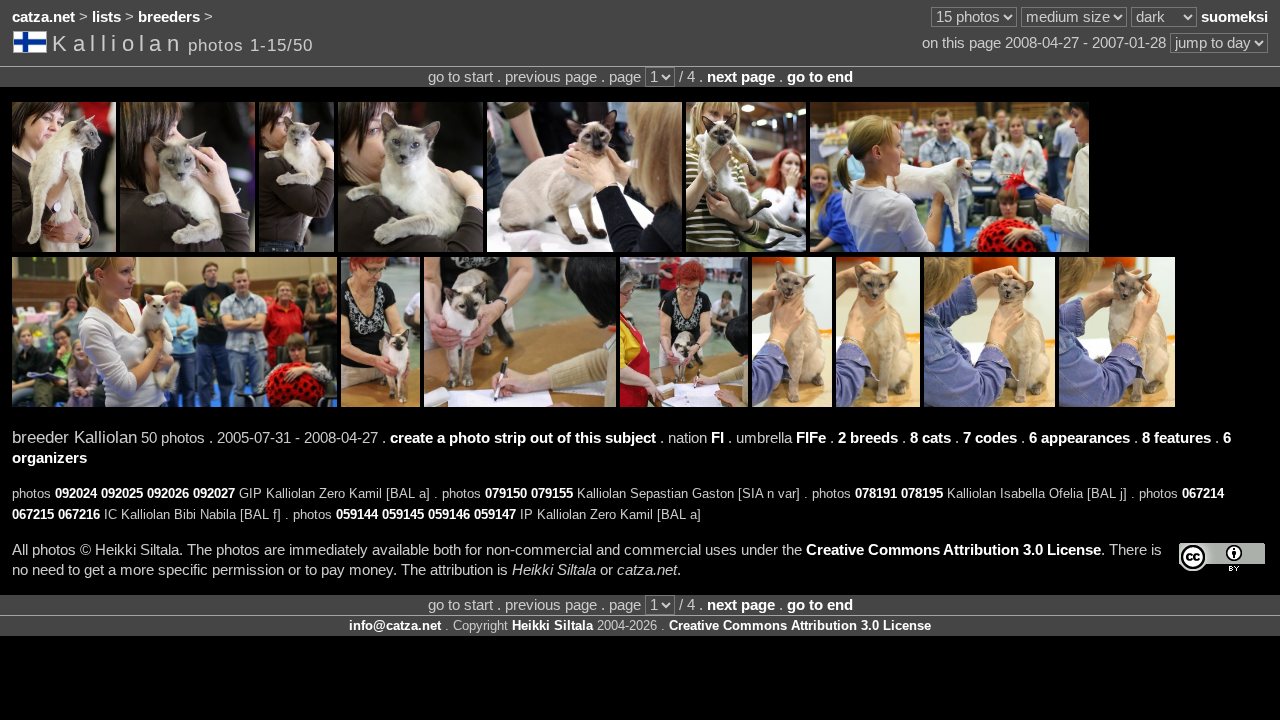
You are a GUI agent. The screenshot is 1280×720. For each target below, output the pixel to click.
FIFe (811, 438)
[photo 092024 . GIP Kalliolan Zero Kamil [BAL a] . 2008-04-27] (64, 247)
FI (717, 438)
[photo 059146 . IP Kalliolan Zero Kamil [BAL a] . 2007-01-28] (989, 402)
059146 (449, 514)
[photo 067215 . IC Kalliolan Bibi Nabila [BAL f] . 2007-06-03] (520, 402)
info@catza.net (395, 625)
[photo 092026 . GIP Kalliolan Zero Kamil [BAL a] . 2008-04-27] (296, 247)
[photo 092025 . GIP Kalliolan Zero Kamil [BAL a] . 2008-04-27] (187, 247)
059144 (357, 514)
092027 (214, 493)
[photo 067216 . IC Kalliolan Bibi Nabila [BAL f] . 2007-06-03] (684, 402)
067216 (79, 514)
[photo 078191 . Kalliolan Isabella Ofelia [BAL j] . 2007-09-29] (949, 247)
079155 (552, 493)
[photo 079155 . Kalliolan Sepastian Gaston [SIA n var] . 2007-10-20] (746, 247)
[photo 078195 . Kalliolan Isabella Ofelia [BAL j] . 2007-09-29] (174, 402)
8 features (1176, 438)
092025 (122, 493)
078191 (876, 493)
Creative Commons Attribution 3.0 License (953, 550)
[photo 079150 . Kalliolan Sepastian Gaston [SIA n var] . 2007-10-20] (584, 247)
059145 (403, 514)
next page (741, 77)
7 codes (990, 438)
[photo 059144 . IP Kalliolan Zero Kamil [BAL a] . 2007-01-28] (792, 402)
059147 (495, 514)
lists (106, 17)
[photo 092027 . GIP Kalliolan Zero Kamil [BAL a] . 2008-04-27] (410, 247)
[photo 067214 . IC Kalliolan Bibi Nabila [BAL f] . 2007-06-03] (380, 402)
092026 (168, 493)
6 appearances (1079, 438)
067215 (33, 514)
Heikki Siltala (552, 625)
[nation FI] (32, 46)
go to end (820, 77)
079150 (506, 493)
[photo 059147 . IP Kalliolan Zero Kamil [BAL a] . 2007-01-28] (1117, 402)
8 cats (930, 438)
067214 (1203, 493)
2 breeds (868, 438)
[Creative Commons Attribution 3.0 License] (1222, 557)
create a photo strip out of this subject (523, 438)
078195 (922, 493)
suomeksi (1234, 17)
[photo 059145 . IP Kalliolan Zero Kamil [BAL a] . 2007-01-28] (878, 402)
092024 (76, 493)
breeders (169, 17)
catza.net (43, 17)
